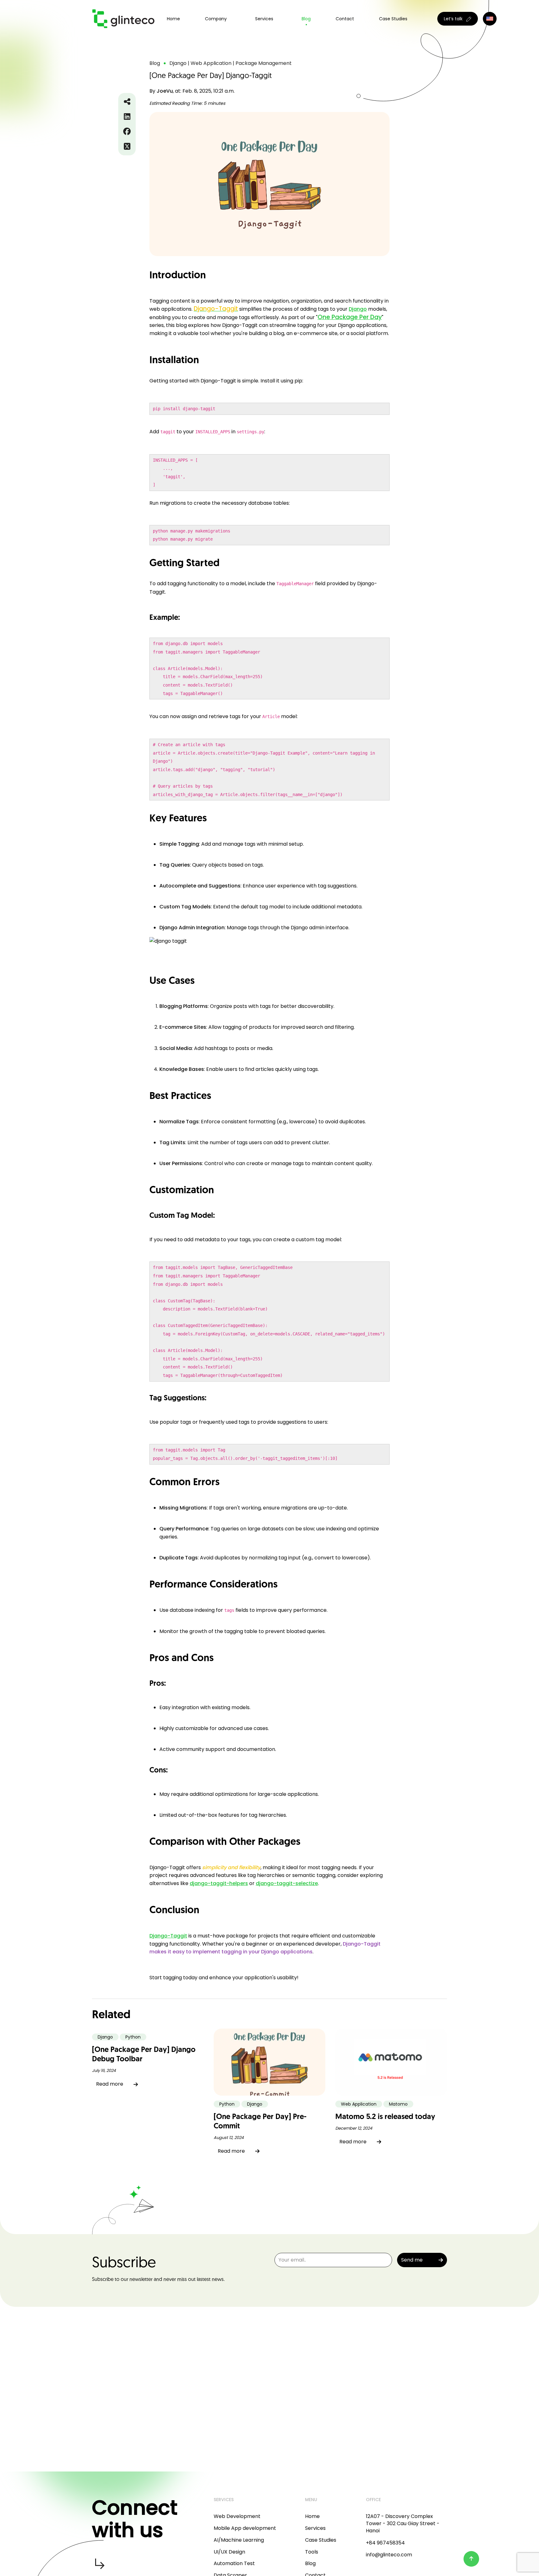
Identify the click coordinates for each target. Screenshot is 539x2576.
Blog (306, 19)
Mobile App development (245, 2528)
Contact (345, 19)
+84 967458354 (385, 2543)
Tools (312, 2552)
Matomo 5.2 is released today (385, 2117)
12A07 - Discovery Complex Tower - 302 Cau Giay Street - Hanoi (403, 2523)
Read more (110, 2084)
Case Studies (393, 19)
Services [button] (264, 19)
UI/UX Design (229, 2552)
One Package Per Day (350, 317)
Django (358, 309)
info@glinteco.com (389, 2555)
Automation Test (234, 2563)
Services (315, 2528)
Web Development (237, 2516)
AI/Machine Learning (239, 2540)
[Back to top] (471, 2559)
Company (216, 19)
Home (173, 19)
